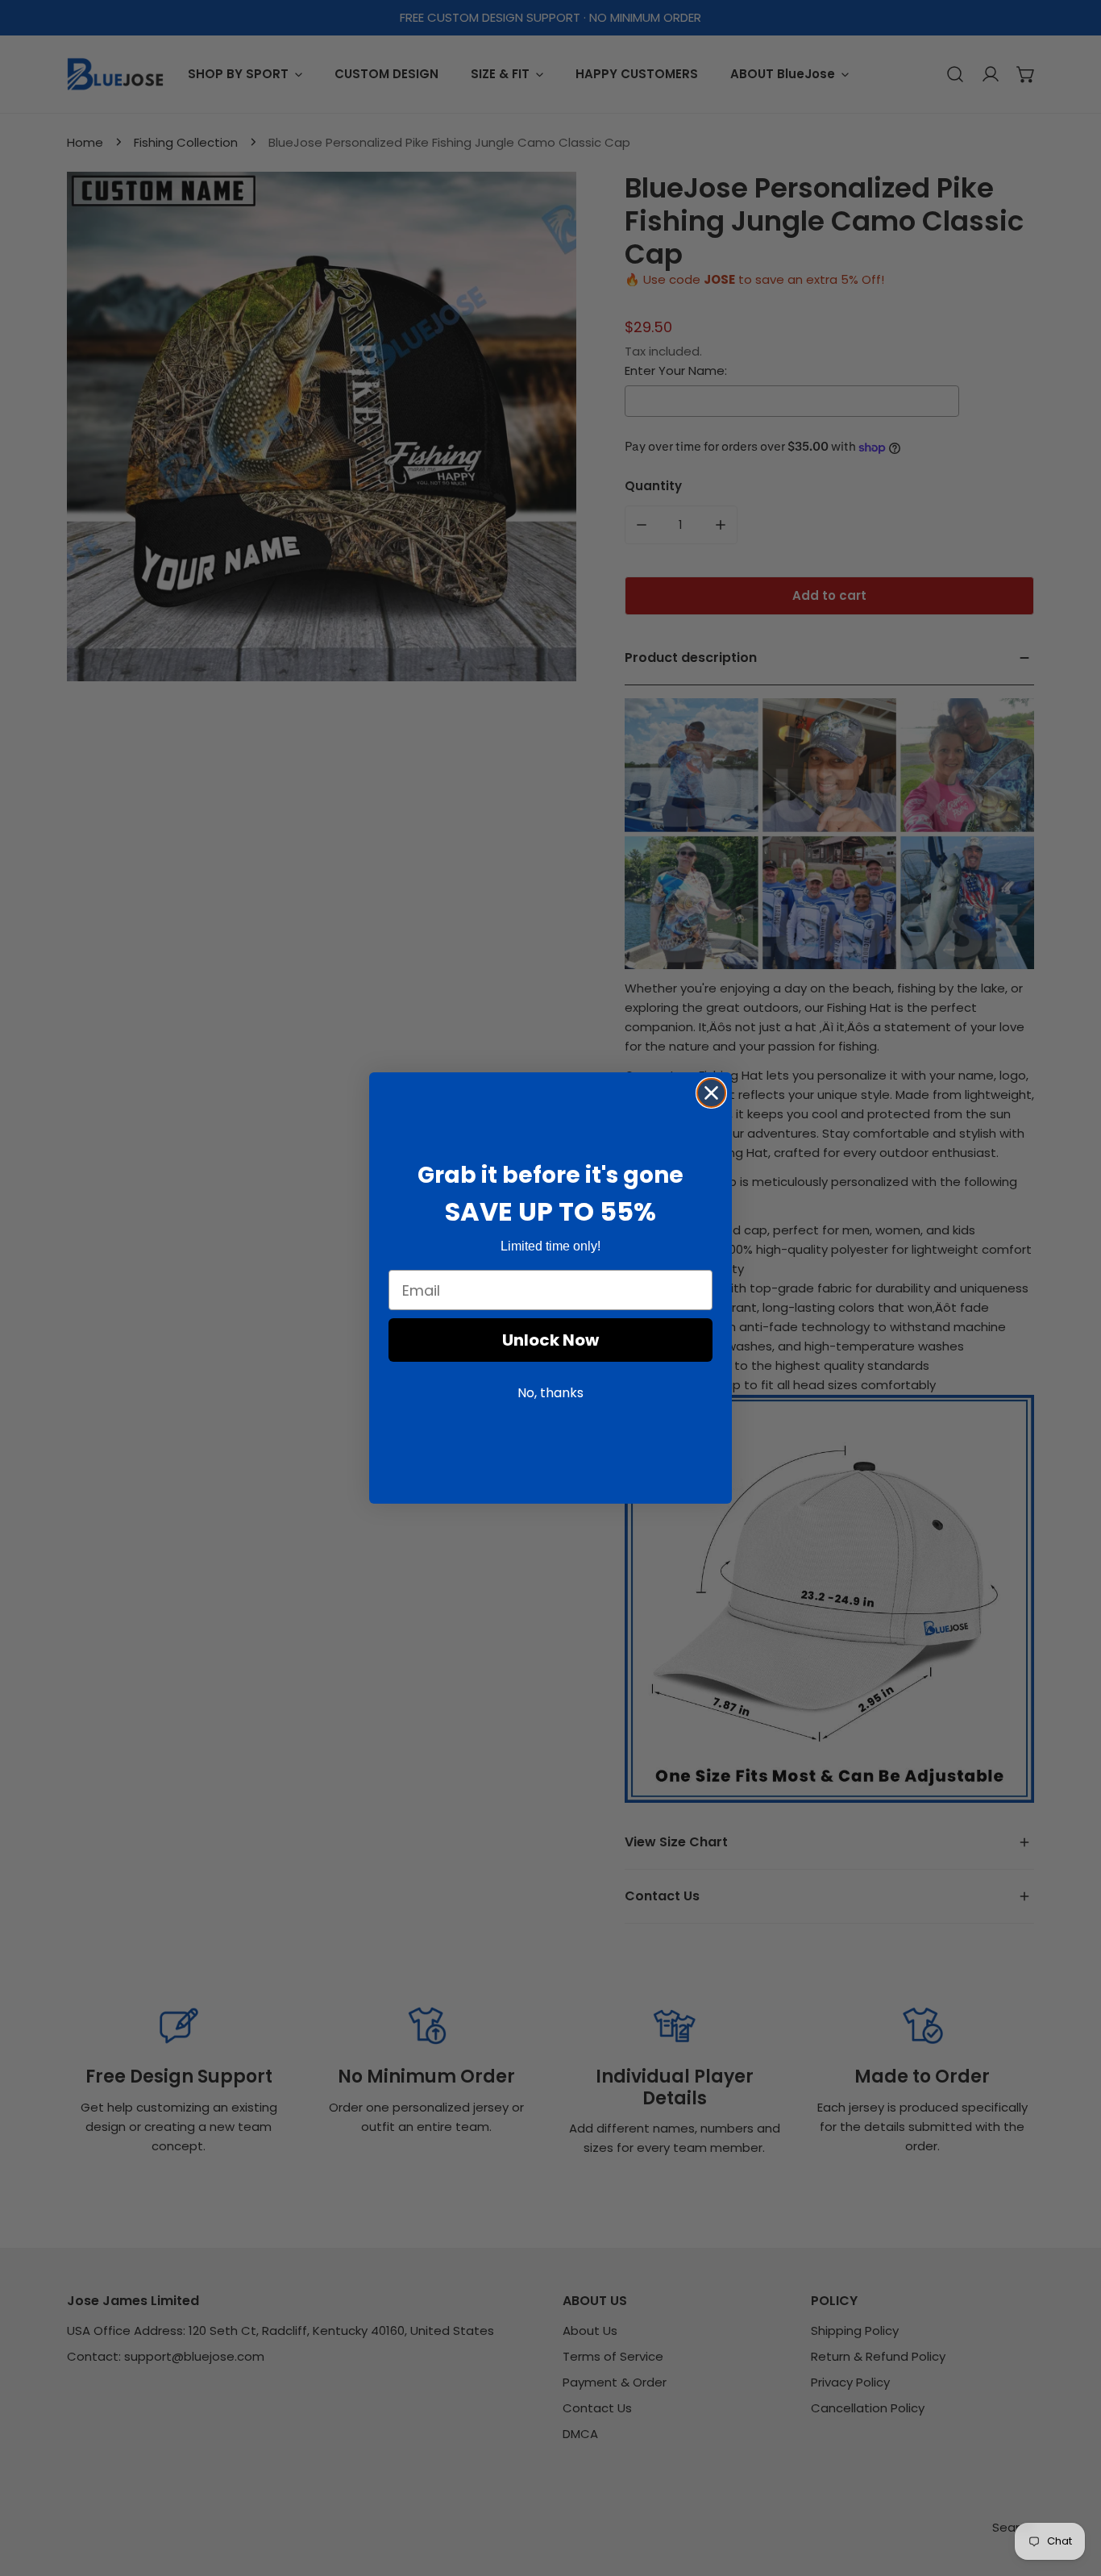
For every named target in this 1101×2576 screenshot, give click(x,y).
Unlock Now (550, 1341)
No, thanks (550, 1394)
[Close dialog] (711, 1093)
